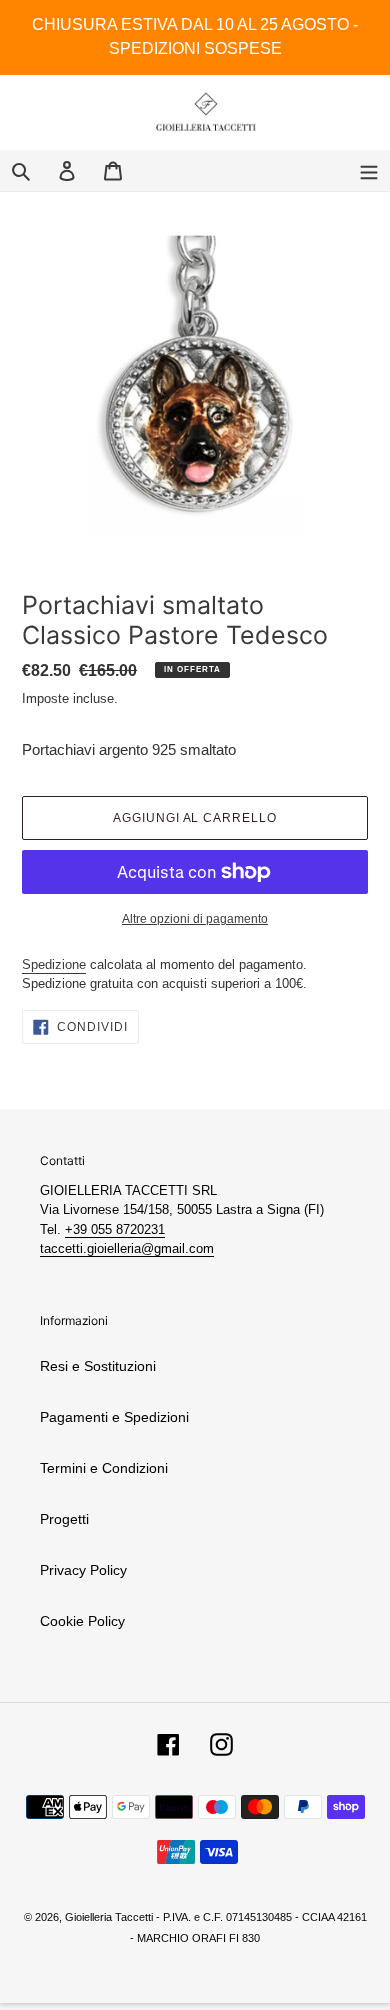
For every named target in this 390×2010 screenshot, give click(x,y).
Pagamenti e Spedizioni (114, 1417)
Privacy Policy (83, 1570)
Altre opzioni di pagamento (195, 919)
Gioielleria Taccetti (109, 1917)
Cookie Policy (82, 1621)
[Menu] (369, 170)
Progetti (64, 1519)
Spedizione (54, 964)
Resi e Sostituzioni (98, 1366)
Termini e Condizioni (104, 1468)
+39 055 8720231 (115, 1229)
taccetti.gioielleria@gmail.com (127, 1248)
